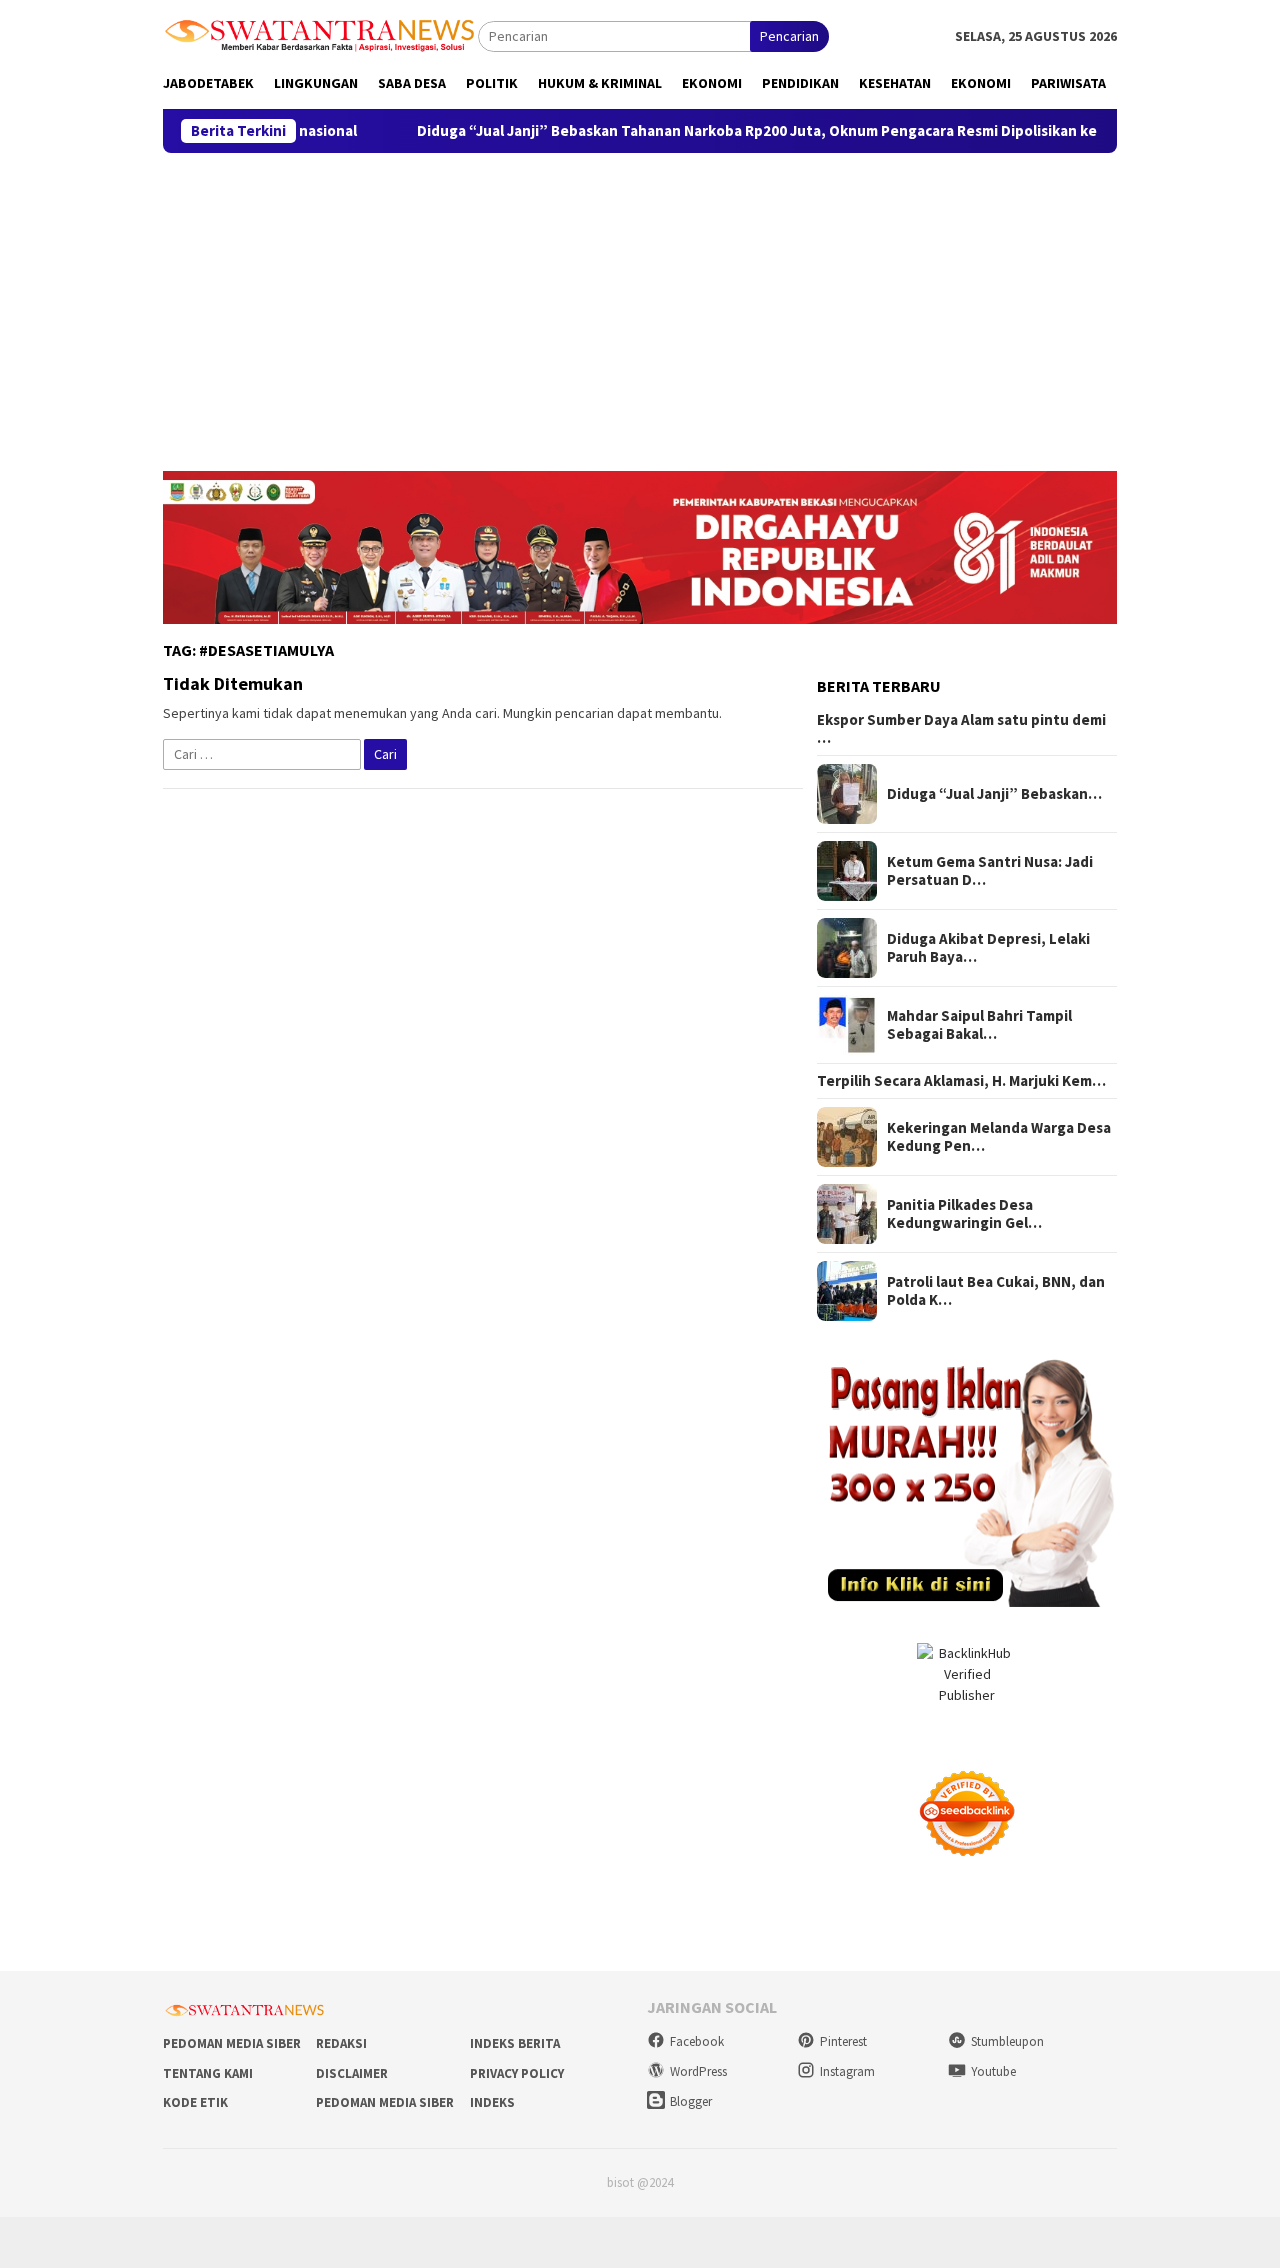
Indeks (492, 2102)
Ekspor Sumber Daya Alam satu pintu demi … (961, 729)
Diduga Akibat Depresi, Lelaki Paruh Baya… (988, 948)
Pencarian (789, 36)
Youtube (993, 2071)
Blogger (691, 2101)
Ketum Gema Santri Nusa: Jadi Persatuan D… (990, 871)
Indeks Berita (515, 2043)
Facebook (697, 2041)
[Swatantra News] (320, 34)
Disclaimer (352, 2073)
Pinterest (843, 2041)
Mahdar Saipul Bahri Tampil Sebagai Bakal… (979, 1025)
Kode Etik (195, 2102)
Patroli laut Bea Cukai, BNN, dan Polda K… (996, 1291)
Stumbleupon (1007, 2041)
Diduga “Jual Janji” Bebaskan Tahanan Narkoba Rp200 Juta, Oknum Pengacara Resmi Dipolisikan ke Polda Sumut (725, 131)
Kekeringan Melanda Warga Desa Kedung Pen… (999, 1137)
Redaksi (341, 2043)
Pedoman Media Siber (232, 2043)
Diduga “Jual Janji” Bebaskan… (994, 794)
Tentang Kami (208, 2073)
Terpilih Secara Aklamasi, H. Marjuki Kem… (961, 1081)
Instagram (847, 2071)
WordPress (698, 2071)
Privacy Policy (517, 2073)
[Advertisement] (640, 303)
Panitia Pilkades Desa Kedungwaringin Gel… (964, 1214)
